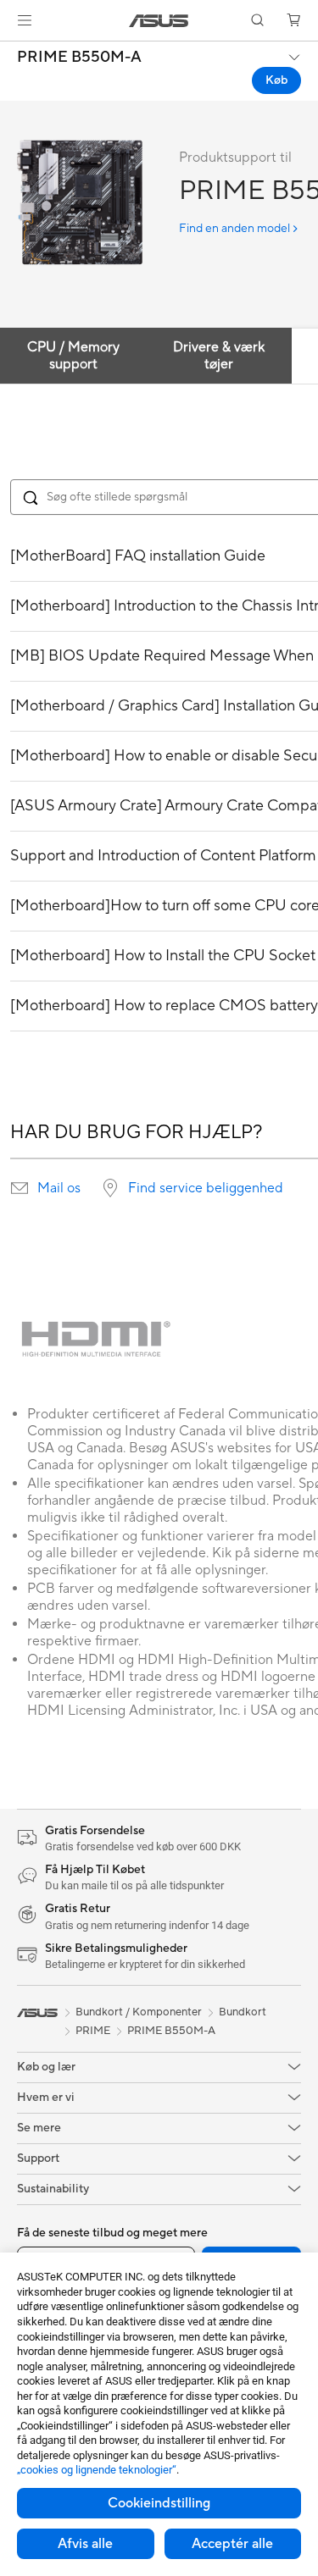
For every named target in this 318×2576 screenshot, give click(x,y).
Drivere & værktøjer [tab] (219, 356)
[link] (159, 21)
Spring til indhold (10, 52)
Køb (276, 80)
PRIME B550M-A (79, 58)
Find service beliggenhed (206, 1188)
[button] (25, 20)
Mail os (59, 1188)
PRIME (93, 2031)
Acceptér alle (232, 2544)
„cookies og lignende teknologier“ (97, 2470)
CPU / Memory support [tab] (73, 356)
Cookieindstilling (159, 2503)
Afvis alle (85, 2544)
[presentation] (20, 1188)
